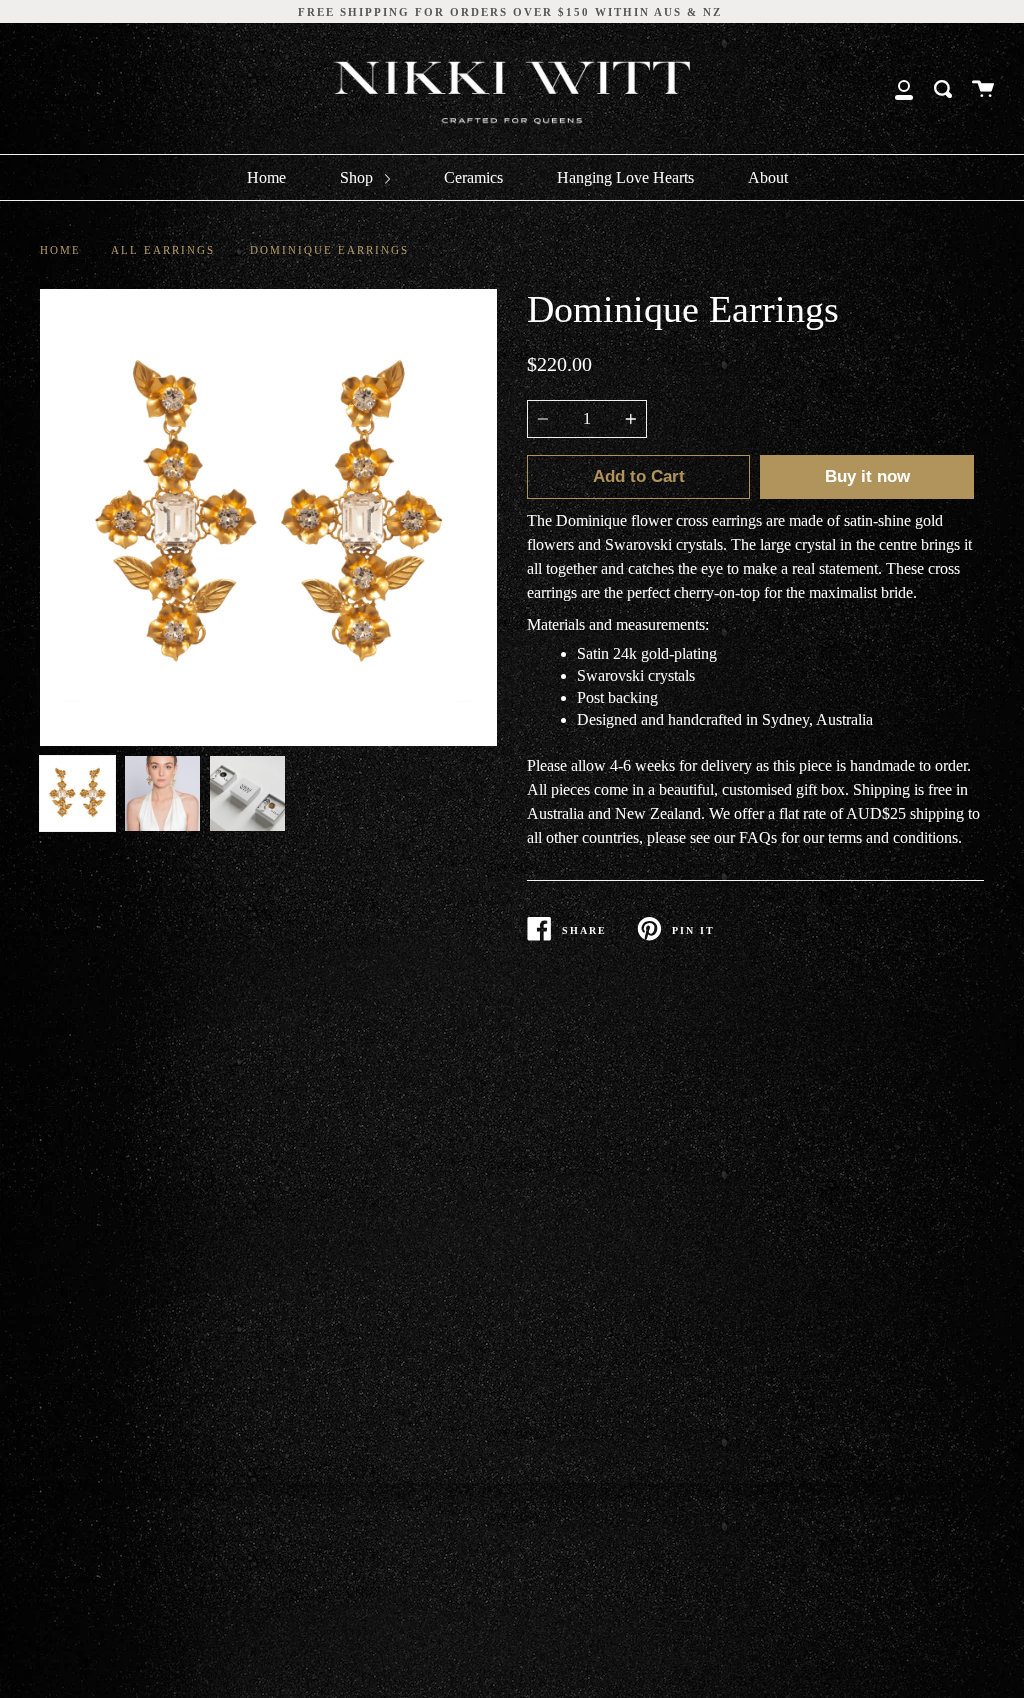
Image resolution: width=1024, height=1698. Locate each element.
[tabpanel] (268, 517)
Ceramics (473, 177)
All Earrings (163, 250)
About (768, 177)
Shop (358, 177)
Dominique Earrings (329, 250)
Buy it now (867, 476)
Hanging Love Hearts (625, 177)
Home (266, 177)
